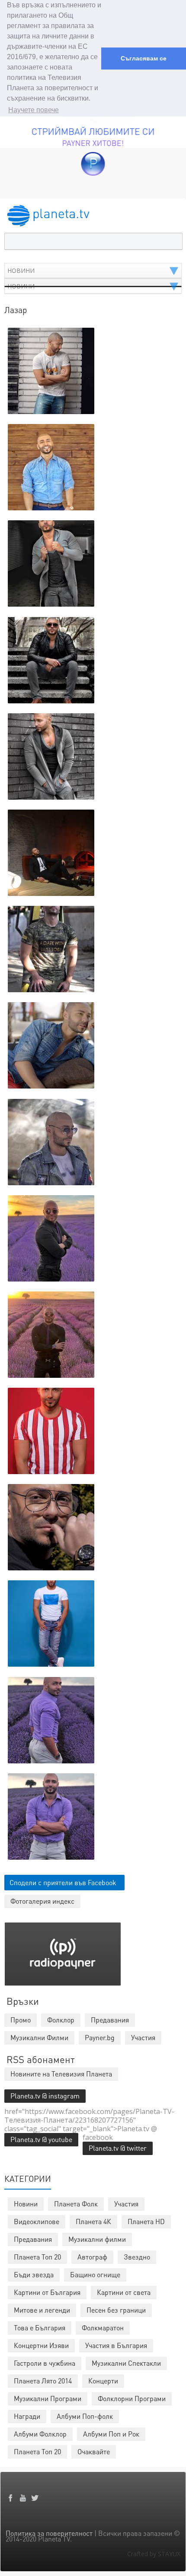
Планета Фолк (76, 2204)
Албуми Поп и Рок (111, 2434)
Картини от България (47, 2292)
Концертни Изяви (41, 2345)
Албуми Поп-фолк (85, 2416)
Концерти (103, 2381)
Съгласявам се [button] (144, 58)
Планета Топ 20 (37, 2257)
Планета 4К (93, 2221)
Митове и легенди (42, 2310)
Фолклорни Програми (132, 2398)
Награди (27, 2416)
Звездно (137, 2257)
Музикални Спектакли (126, 2363)
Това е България (40, 2328)
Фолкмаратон (103, 2328)
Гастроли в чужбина (45, 2363)
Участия (126, 2204)
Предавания (33, 2239)
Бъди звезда (34, 2274)
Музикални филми (97, 2239)
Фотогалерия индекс (42, 1901)
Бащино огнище (95, 2274)
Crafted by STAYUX (154, 2554)
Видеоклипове (37, 2221)
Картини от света (124, 2292)
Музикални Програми (48, 2398)
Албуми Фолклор (40, 2434)
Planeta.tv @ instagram (45, 2096)
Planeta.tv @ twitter (118, 2148)
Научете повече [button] (34, 110)
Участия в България (116, 2345)
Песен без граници (116, 2310)
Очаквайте (94, 2451)
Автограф (92, 2257)
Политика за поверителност (49, 2533)
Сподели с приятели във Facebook (63, 1882)
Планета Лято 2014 (43, 2381)
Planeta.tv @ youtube (41, 2139)
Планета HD (146, 2221)
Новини (26, 2204)
